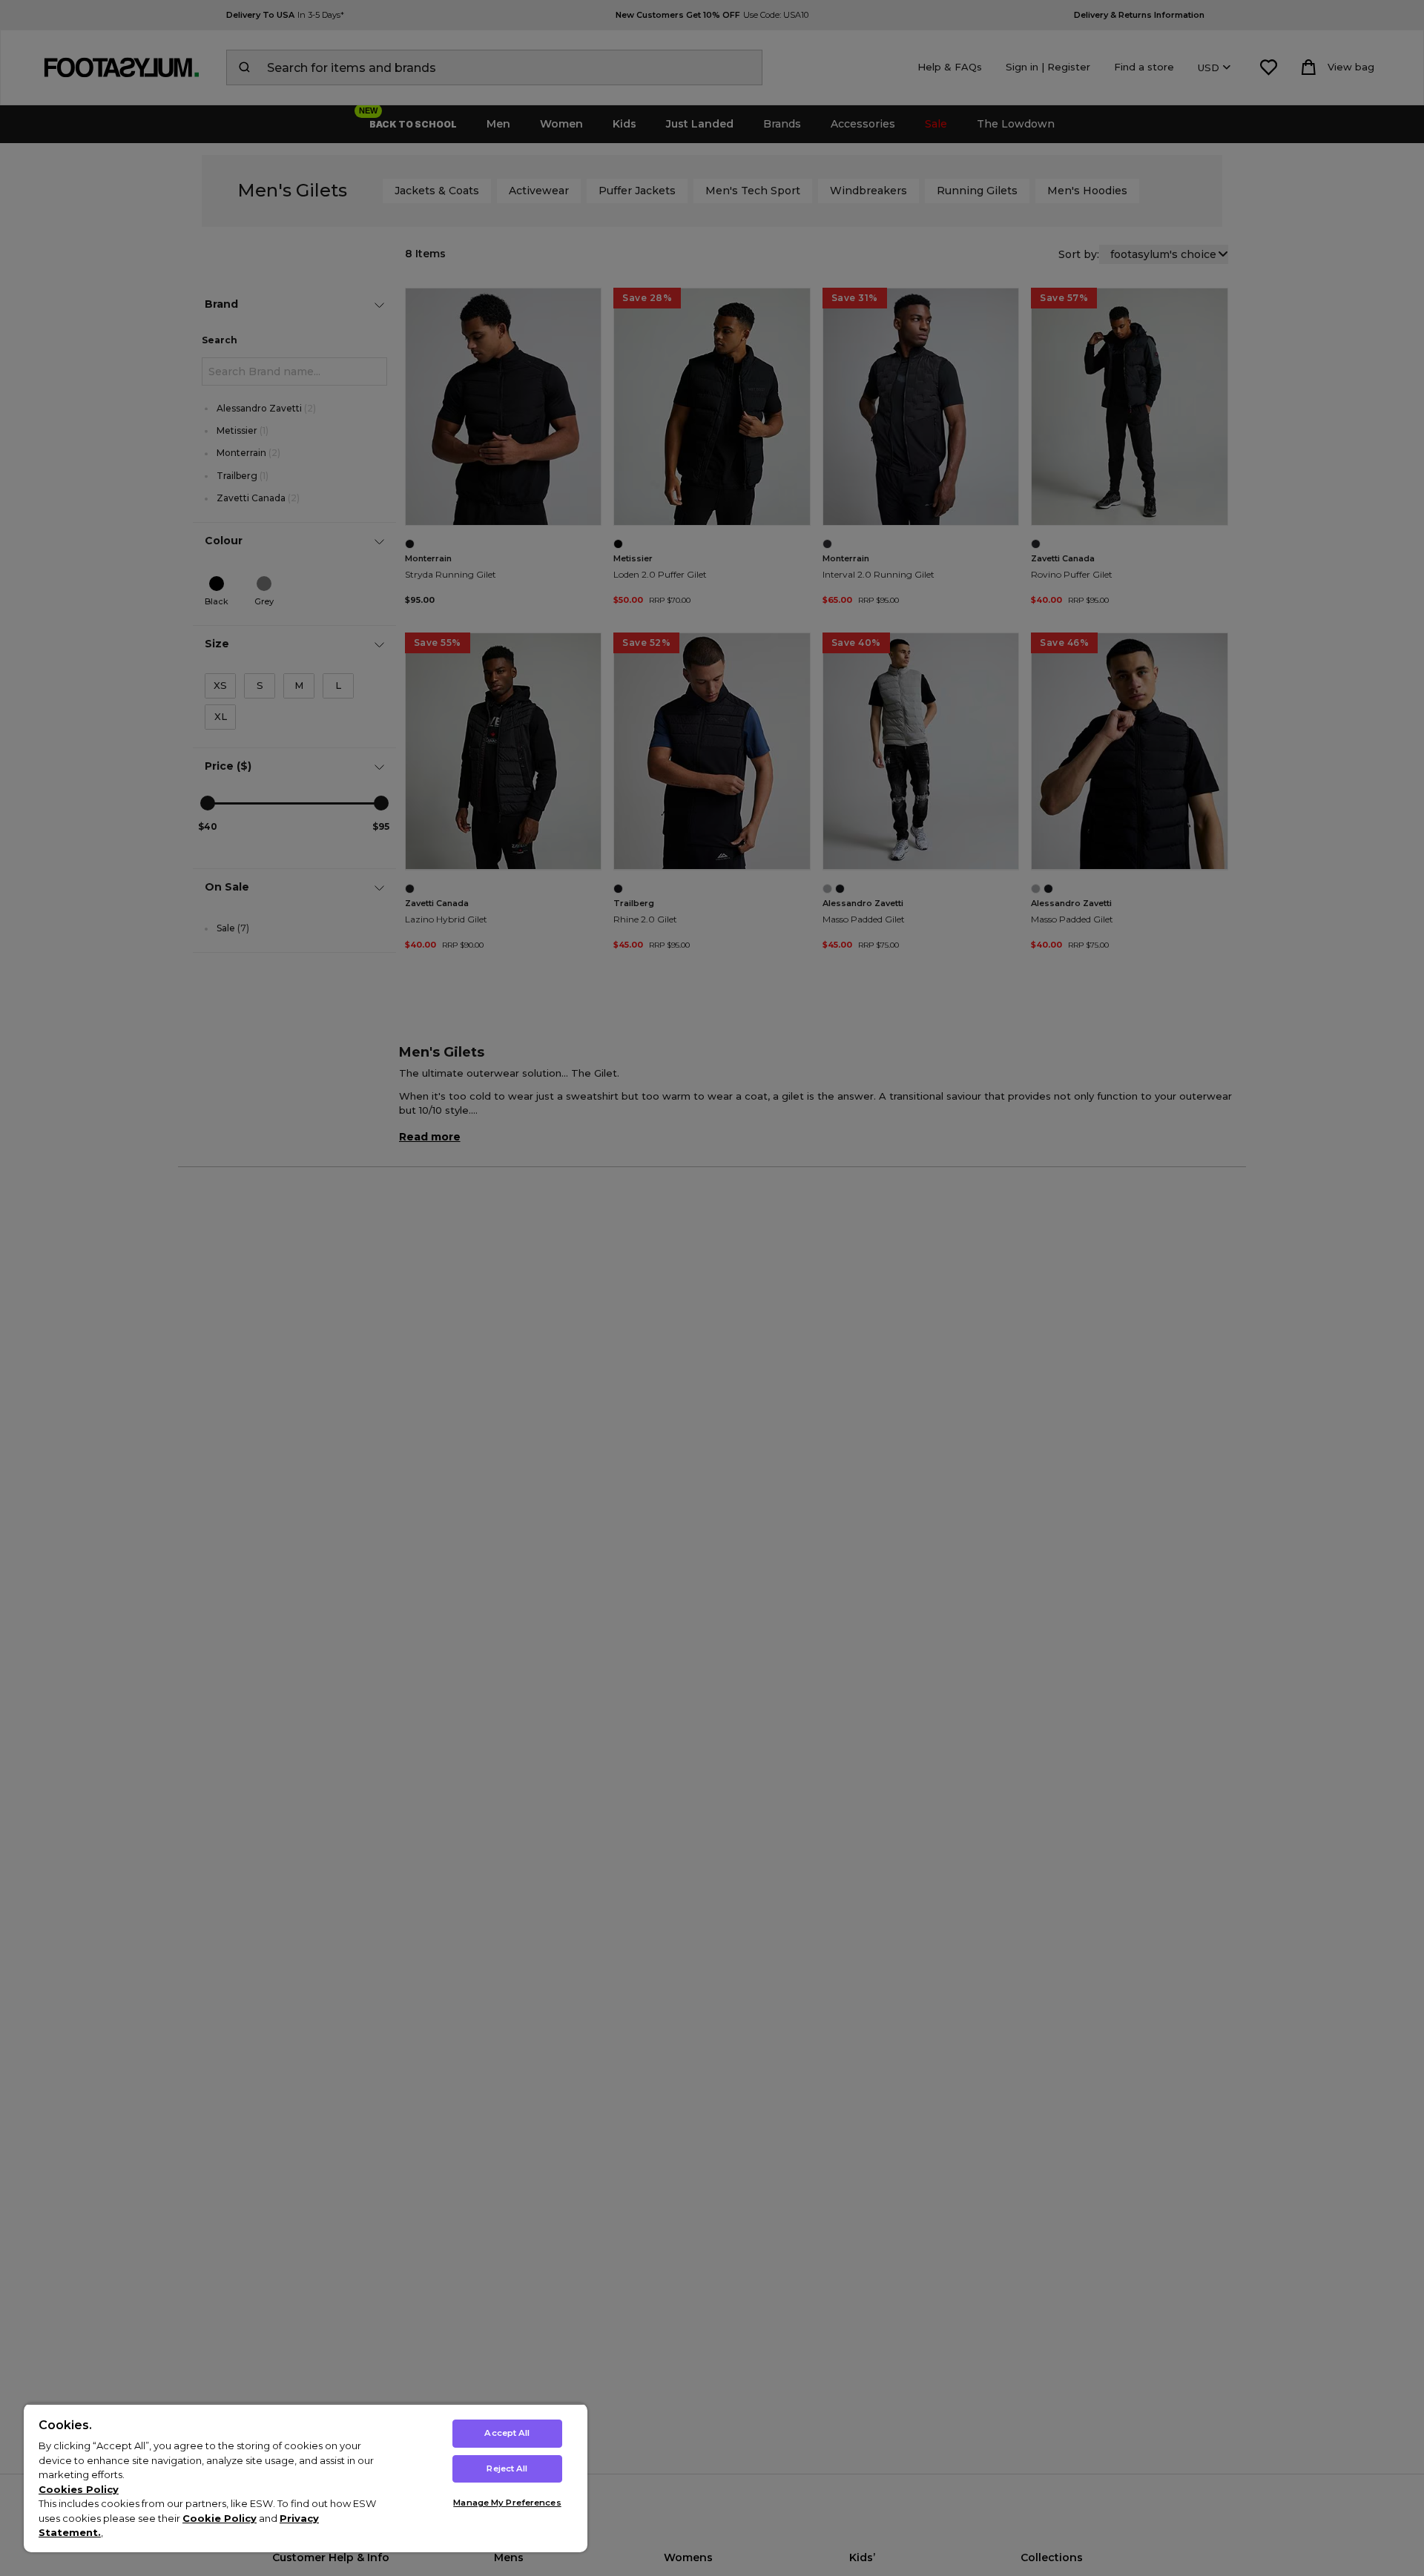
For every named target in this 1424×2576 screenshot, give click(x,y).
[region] (306, 2478)
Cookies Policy (79, 2489)
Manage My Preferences (507, 2503)
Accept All (507, 2433)
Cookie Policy (220, 2518)
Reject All (507, 2468)
